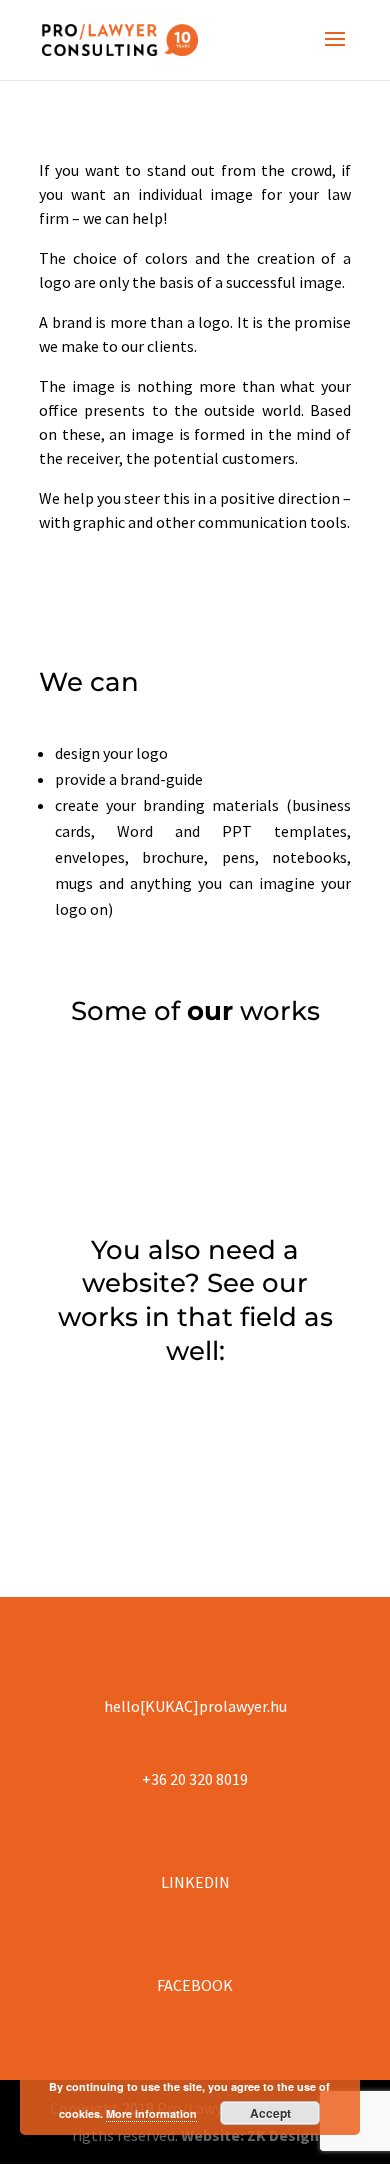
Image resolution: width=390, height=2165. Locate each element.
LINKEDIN (195, 1882)
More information (151, 2113)
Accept (270, 2113)
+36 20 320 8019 (195, 1779)
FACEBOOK (195, 1985)
